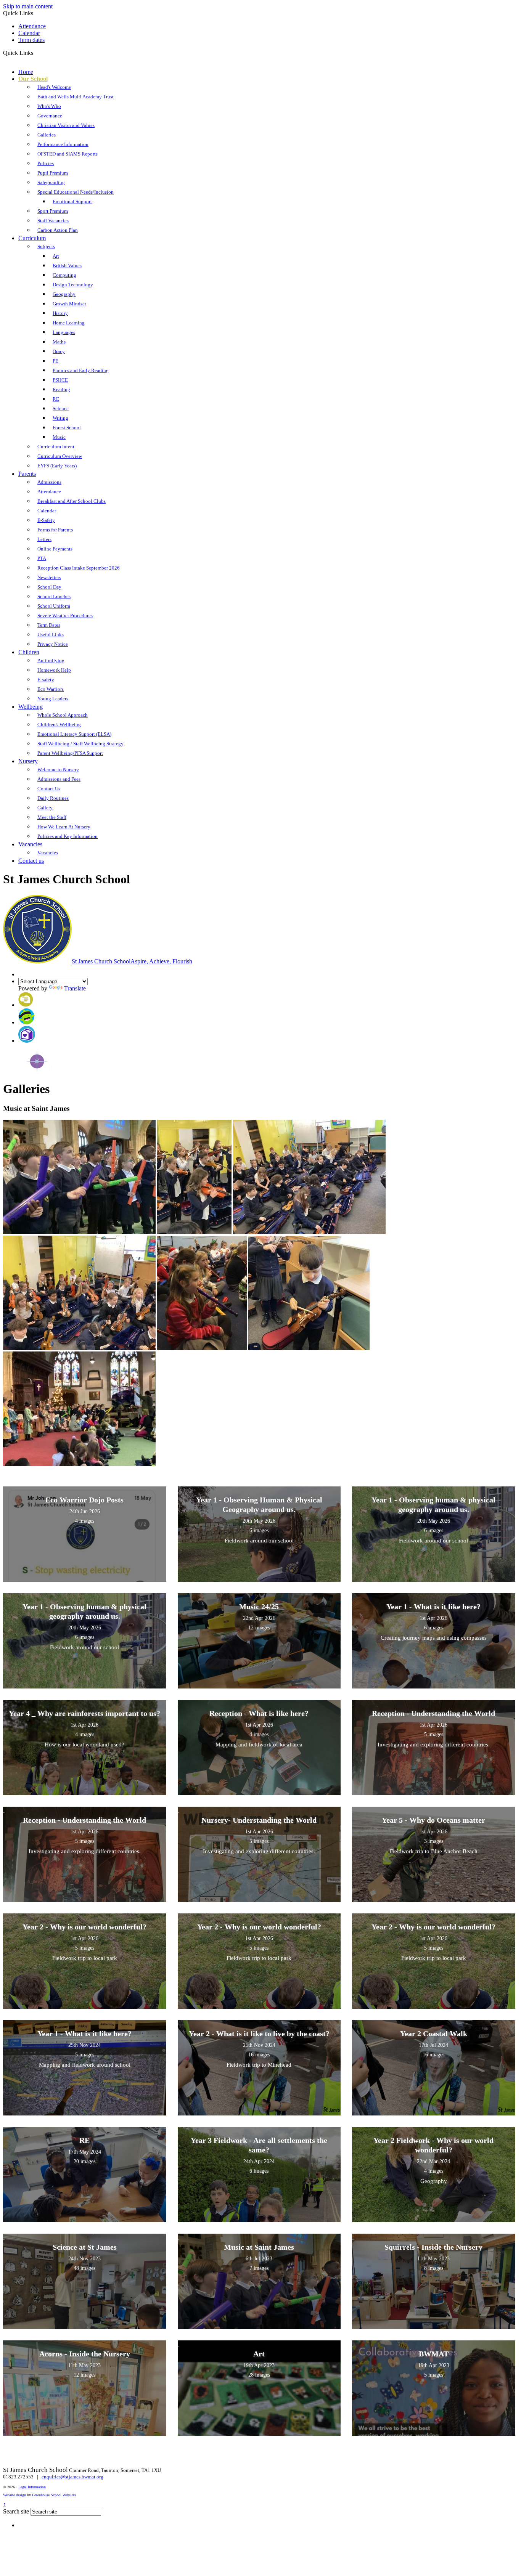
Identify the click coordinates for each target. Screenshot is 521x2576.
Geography (64, 294)
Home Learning (69, 323)
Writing (60, 418)
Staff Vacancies (53, 221)
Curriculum (32, 238)
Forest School (67, 428)
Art (56, 256)
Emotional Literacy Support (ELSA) (74, 734)
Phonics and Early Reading (81, 370)
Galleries (47, 135)
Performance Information (63, 144)
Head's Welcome (54, 87)
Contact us (31, 861)
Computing (64, 275)
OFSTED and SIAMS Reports (68, 154)
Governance (50, 116)
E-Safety (46, 520)
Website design (14, 2495)
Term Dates (49, 625)
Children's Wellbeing (59, 725)
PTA (42, 558)
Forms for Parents (55, 530)
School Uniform (54, 606)
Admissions (49, 482)
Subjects (46, 246)
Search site (16, 2511)
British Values (67, 266)
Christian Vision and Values (66, 125)
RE (56, 399)
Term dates (31, 40)
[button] (36, 53)
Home (26, 72)
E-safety (46, 680)
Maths (59, 342)
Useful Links (51, 635)
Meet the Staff (52, 817)
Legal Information (32, 2487)
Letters (44, 539)
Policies (46, 163)
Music (59, 437)
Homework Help (54, 670)
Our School (33, 79)
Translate (75, 988)
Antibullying (51, 660)
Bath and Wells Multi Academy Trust (76, 97)
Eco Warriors (51, 689)
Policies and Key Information (68, 836)
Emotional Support (72, 201)
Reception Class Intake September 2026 (79, 568)
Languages (64, 332)
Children (29, 652)
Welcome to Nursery (58, 770)
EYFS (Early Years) (57, 466)
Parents (27, 474)
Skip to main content (28, 6)
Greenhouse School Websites (54, 2495)
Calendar (29, 33)
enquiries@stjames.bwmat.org (72, 2477)
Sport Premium (53, 211)
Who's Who (49, 106)
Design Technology (73, 285)
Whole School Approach (63, 715)
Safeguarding (51, 182)
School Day (49, 587)
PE (55, 361)
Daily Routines (53, 798)
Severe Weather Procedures (65, 616)
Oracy (59, 351)
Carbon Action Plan (58, 230)
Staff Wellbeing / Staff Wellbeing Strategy (80, 744)
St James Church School (132, 961)
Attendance (32, 26)
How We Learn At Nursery (64, 827)
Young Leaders (53, 699)
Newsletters (49, 577)
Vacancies (30, 844)
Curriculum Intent (56, 447)
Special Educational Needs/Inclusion (76, 192)
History (60, 313)
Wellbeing (31, 707)
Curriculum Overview (60, 456)
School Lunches (54, 596)
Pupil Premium (53, 173)
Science (61, 408)
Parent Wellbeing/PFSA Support (70, 753)
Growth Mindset (69, 304)
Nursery (28, 761)
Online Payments (55, 549)
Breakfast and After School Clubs (72, 501)
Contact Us (49, 789)
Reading (61, 389)
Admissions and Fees (59, 779)
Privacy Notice (53, 644)
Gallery (45, 808)
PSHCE (60, 380)
